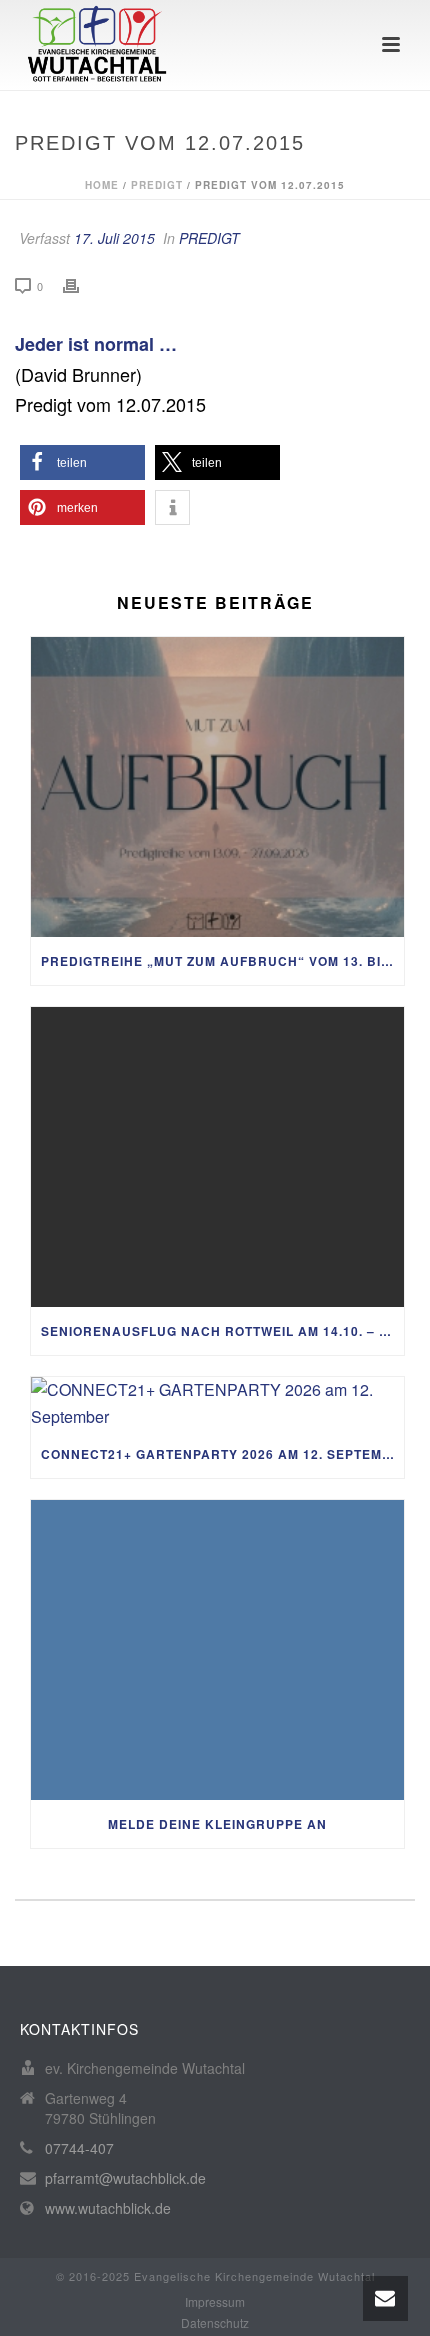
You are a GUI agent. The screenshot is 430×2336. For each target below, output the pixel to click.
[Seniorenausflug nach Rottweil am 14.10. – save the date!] (217, 1157)
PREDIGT (157, 185)
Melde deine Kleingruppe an (217, 1824)
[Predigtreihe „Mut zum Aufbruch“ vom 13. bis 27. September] (217, 787)
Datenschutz (215, 2323)
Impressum (215, 2302)
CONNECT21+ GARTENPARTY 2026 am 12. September (222, 1454)
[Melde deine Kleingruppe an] (217, 1650)
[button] (82, 462)
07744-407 (79, 2148)
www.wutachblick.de (108, 2208)
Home (102, 185)
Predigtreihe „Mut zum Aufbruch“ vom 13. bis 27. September (222, 961)
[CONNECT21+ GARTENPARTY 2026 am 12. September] (217, 1403)
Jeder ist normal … (96, 344)
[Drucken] (81, 285)
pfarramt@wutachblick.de (125, 2178)
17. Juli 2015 (114, 238)
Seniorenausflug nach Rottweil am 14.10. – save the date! (222, 1331)
